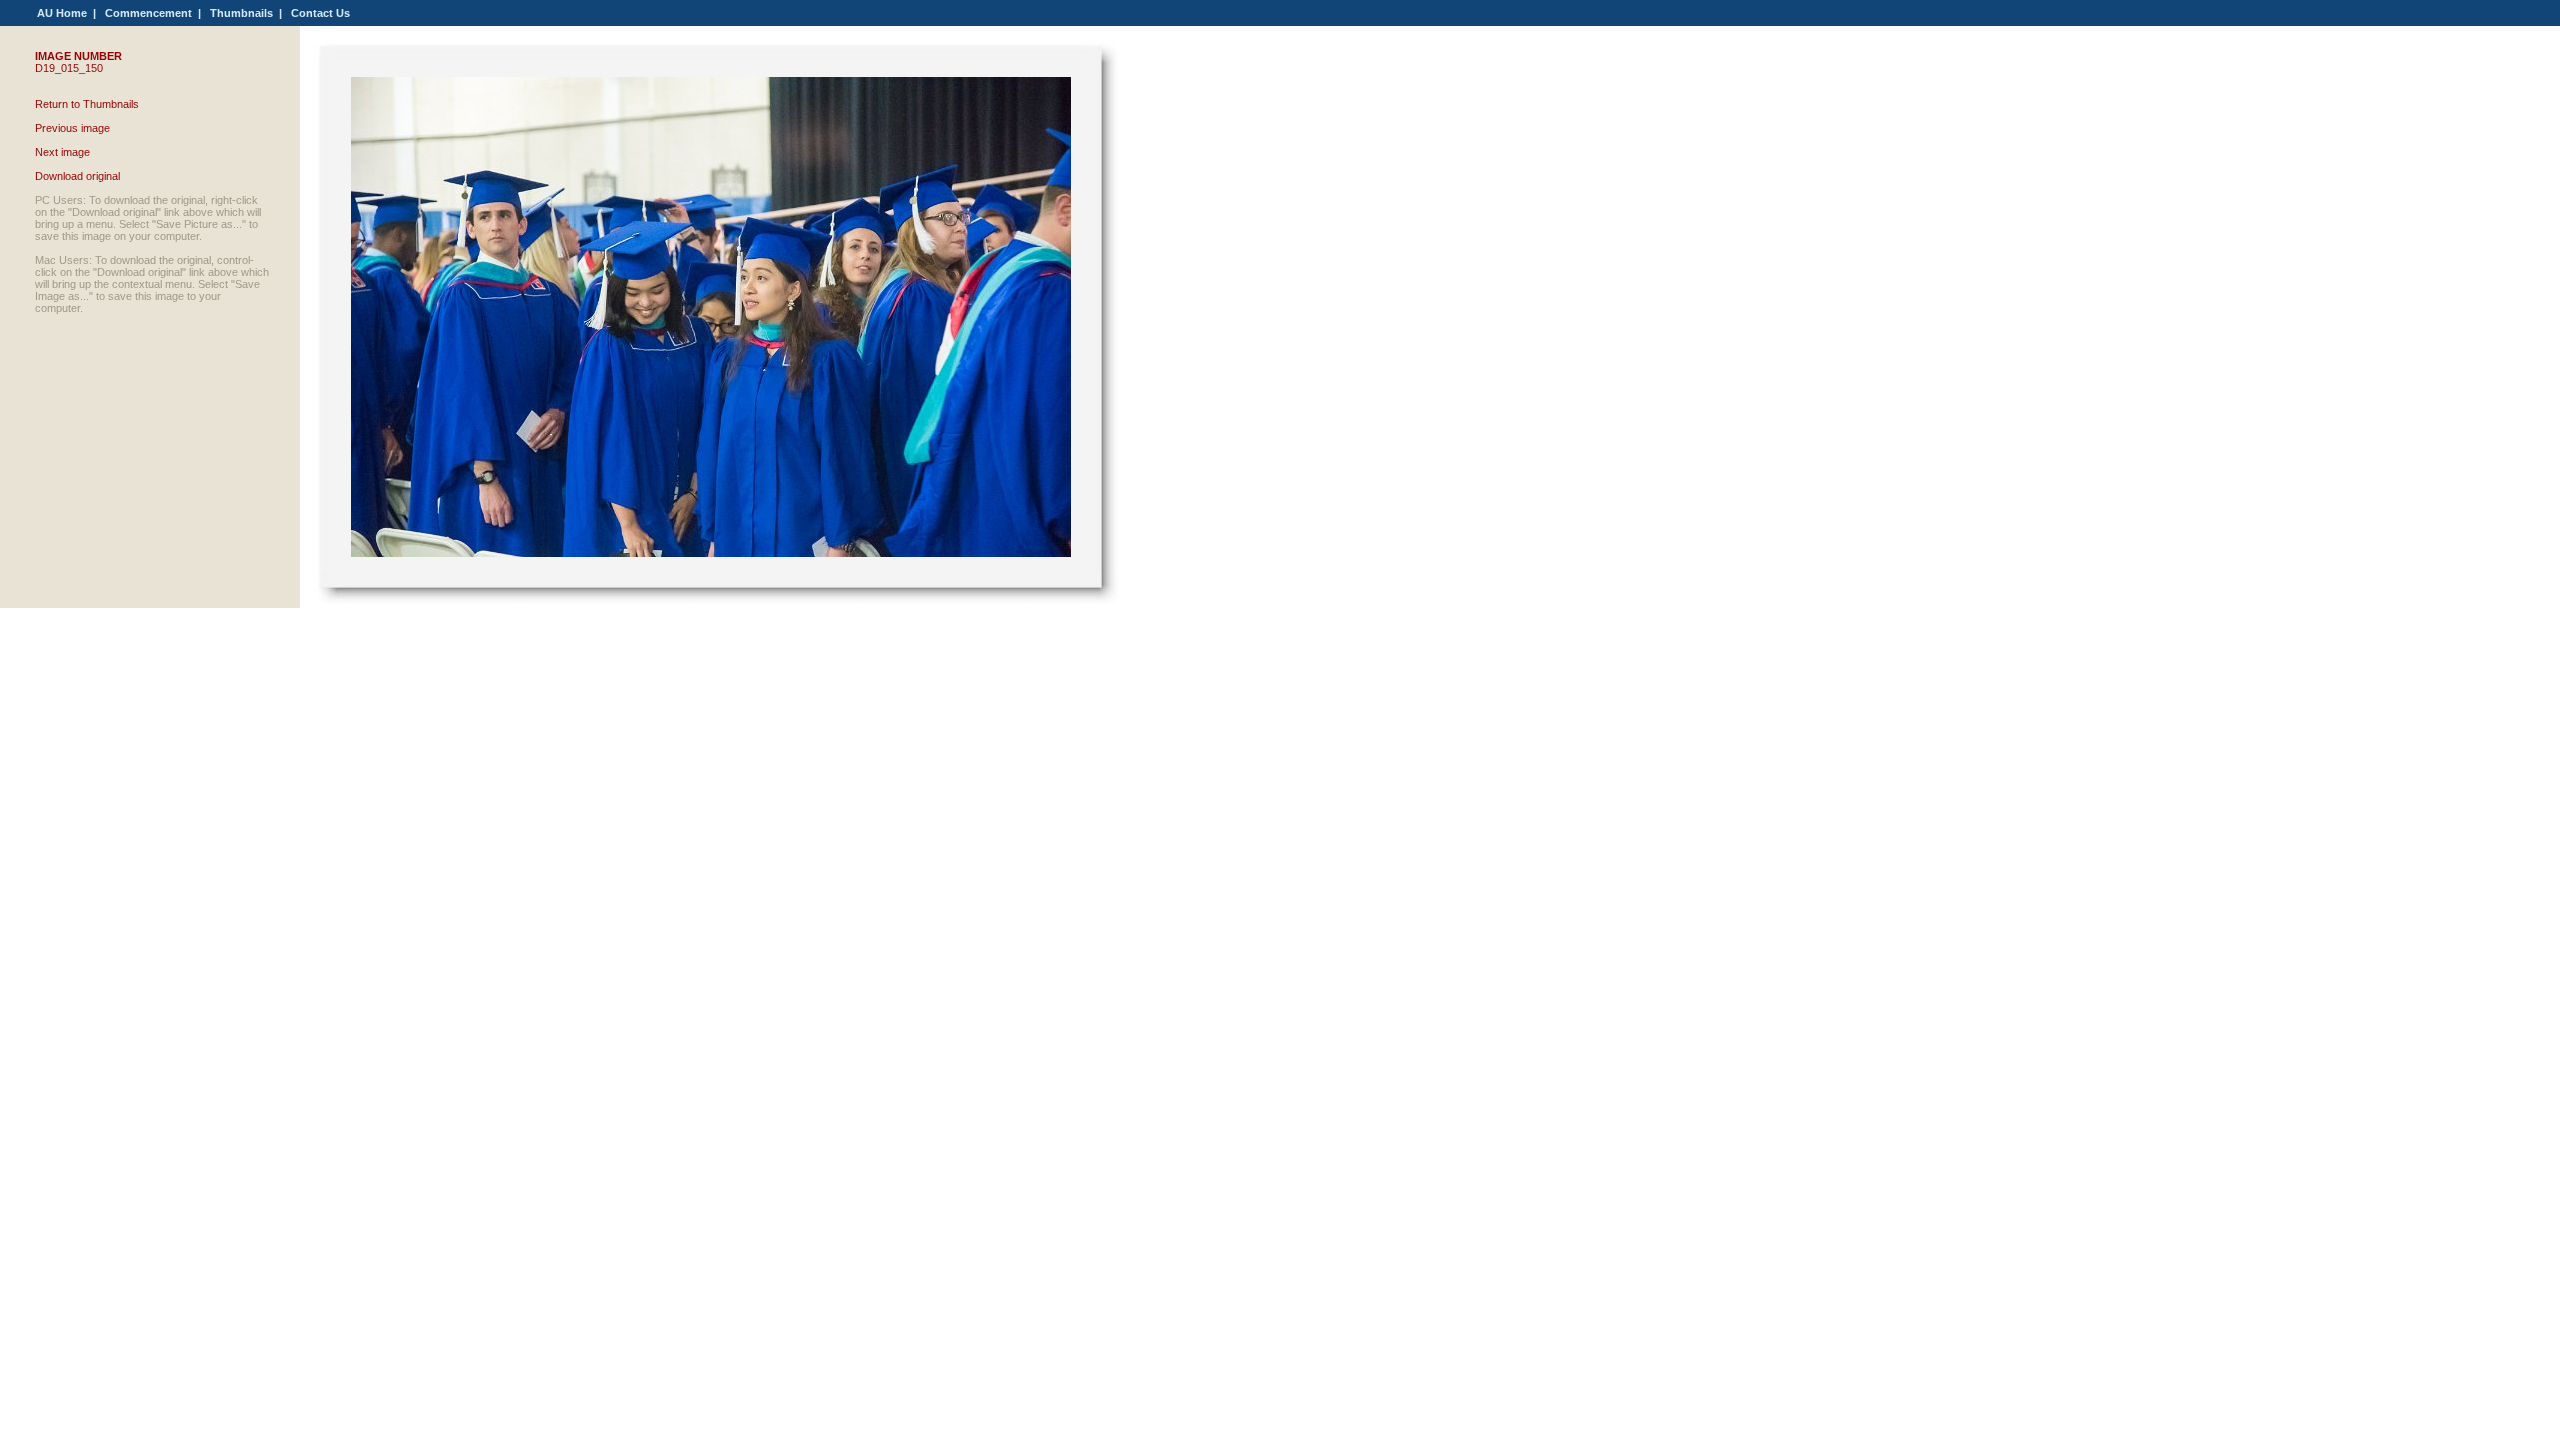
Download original (77, 176)
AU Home (62, 13)
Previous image (72, 128)
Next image (62, 152)
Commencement (148, 13)
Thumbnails (241, 13)
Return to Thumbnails (87, 104)
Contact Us (320, 13)
